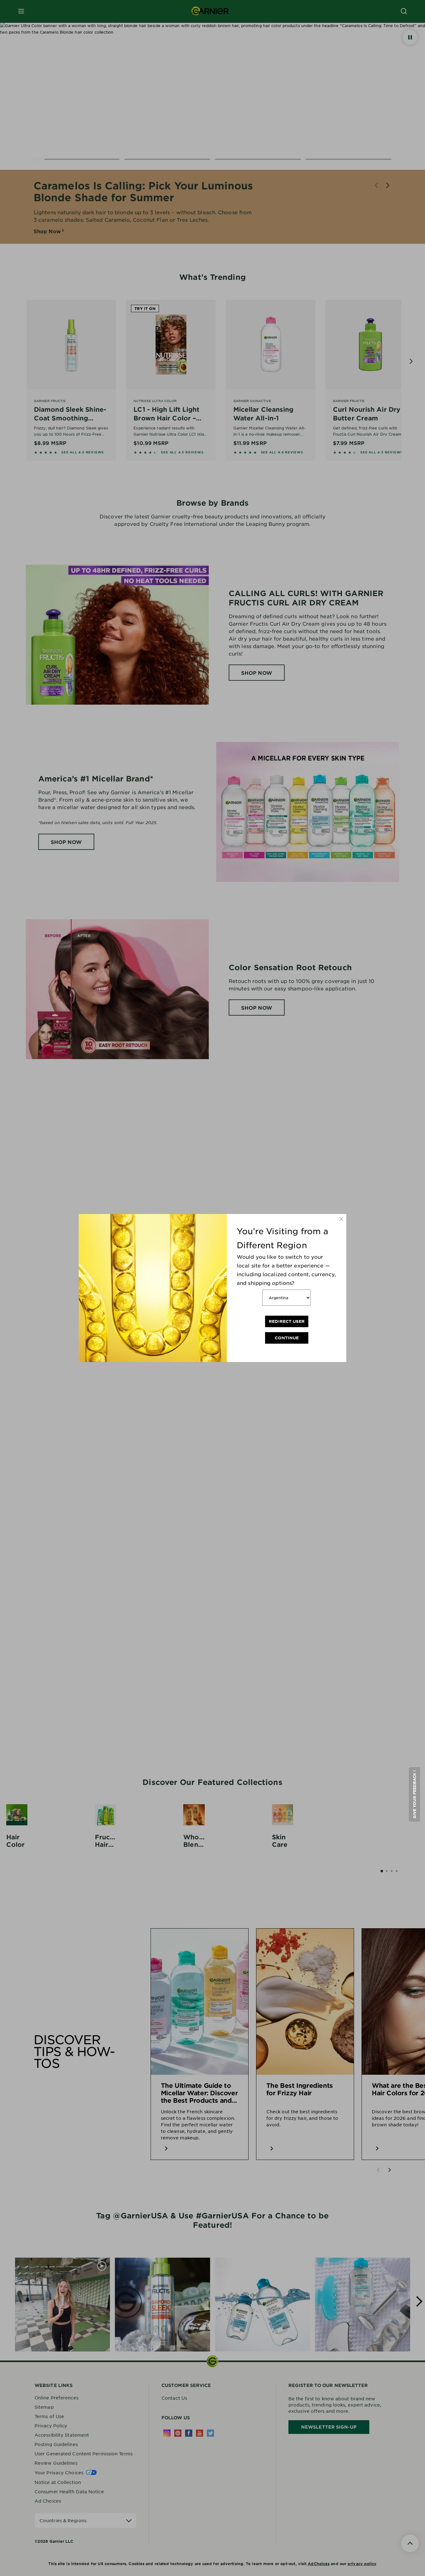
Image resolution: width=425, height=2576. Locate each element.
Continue (287, 1338)
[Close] (341, 1219)
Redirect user (287, 1321)
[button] (414, 1794)
